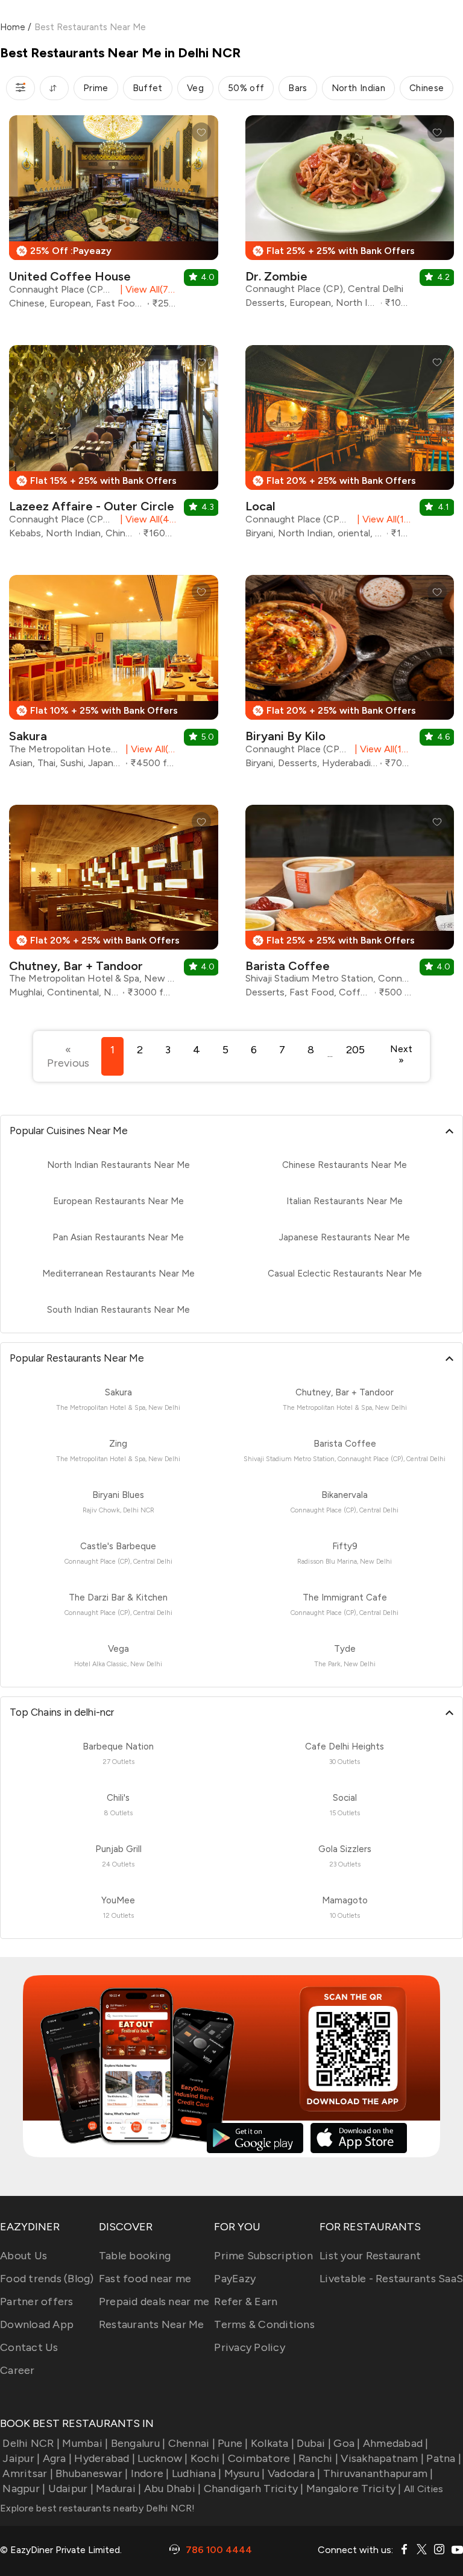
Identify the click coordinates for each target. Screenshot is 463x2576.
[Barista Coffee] (350, 906)
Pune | (233, 2443)
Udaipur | (71, 2489)
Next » (401, 1055)
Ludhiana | (197, 2473)
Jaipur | (21, 2458)
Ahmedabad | (396, 2443)
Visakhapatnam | (382, 2458)
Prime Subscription (263, 2256)
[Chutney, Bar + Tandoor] (114, 906)
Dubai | (314, 2443)
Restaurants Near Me (152, 2324)
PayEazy (235, 2279)
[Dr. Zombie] (350, 216)
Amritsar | (28, 2473)
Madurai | (118, 2489)
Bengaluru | (138, 2443)
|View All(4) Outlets (146, 519)
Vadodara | (294, 2473)
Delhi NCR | (31, 2443)
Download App (37, 2324)
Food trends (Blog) (47, 2279)
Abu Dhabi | (172, 2489)
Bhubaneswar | (92, 2473)
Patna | (444, 2458)
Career (17, 2370)
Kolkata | (272, 2443)
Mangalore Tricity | (354, 2489)
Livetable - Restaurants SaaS (391, 2279)
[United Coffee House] (114, 217)
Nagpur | (24, 2489)
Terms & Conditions (264, 2324)
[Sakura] (114, 676)
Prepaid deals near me (154, 2302)
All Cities (423, 2489)
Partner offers (37, 2302)
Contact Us (29, 2347)
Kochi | (208, 2458)
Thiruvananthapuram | (378, 2473)
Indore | (150, 2473)
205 (355, 1050)
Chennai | (192, 2443)
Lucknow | (162, 2458)
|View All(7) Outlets (146, 289)
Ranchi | (318, 2458)
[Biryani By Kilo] (350, 676)
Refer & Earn (246, 2302)
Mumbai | (85, 2443)
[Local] (350, 446)
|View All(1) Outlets (382, 519)
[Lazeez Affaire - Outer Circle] (114, 446)
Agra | (57, 2458)
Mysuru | (244, 2473)
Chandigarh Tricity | (254, 2489)
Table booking (135, 2256)
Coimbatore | (262, 2458)
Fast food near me (145, 2279)
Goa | (347, 2443)
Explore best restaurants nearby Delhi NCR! (98, 2508)
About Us (24, 2256)
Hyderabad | (105, 2458)
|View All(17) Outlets (381, 749)
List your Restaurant (370, 2256)
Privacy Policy (250, 2347)
